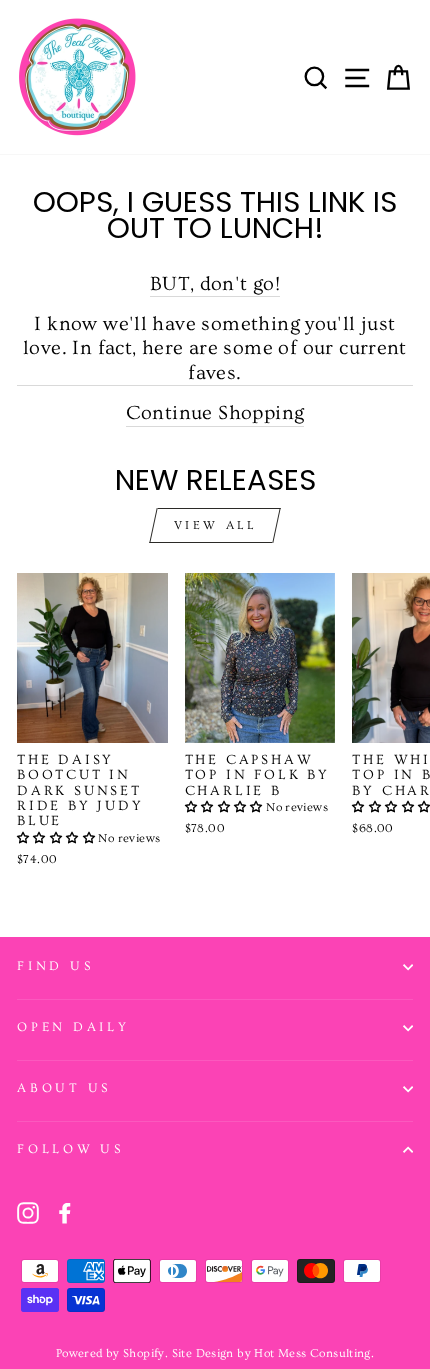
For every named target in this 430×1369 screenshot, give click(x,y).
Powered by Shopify (110, 1353)
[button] (57, 838)
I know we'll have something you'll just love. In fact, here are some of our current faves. (215, 348)
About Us (64, 1088)
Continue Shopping (215, 412)
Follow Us (70, 1149)
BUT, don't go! (215, 283)
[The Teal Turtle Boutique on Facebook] (65, 1213)
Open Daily (73, 1027)
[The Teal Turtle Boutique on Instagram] (28, 1213)
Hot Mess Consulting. (314, 1353)
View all (215, 525)
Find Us (55, 966)
